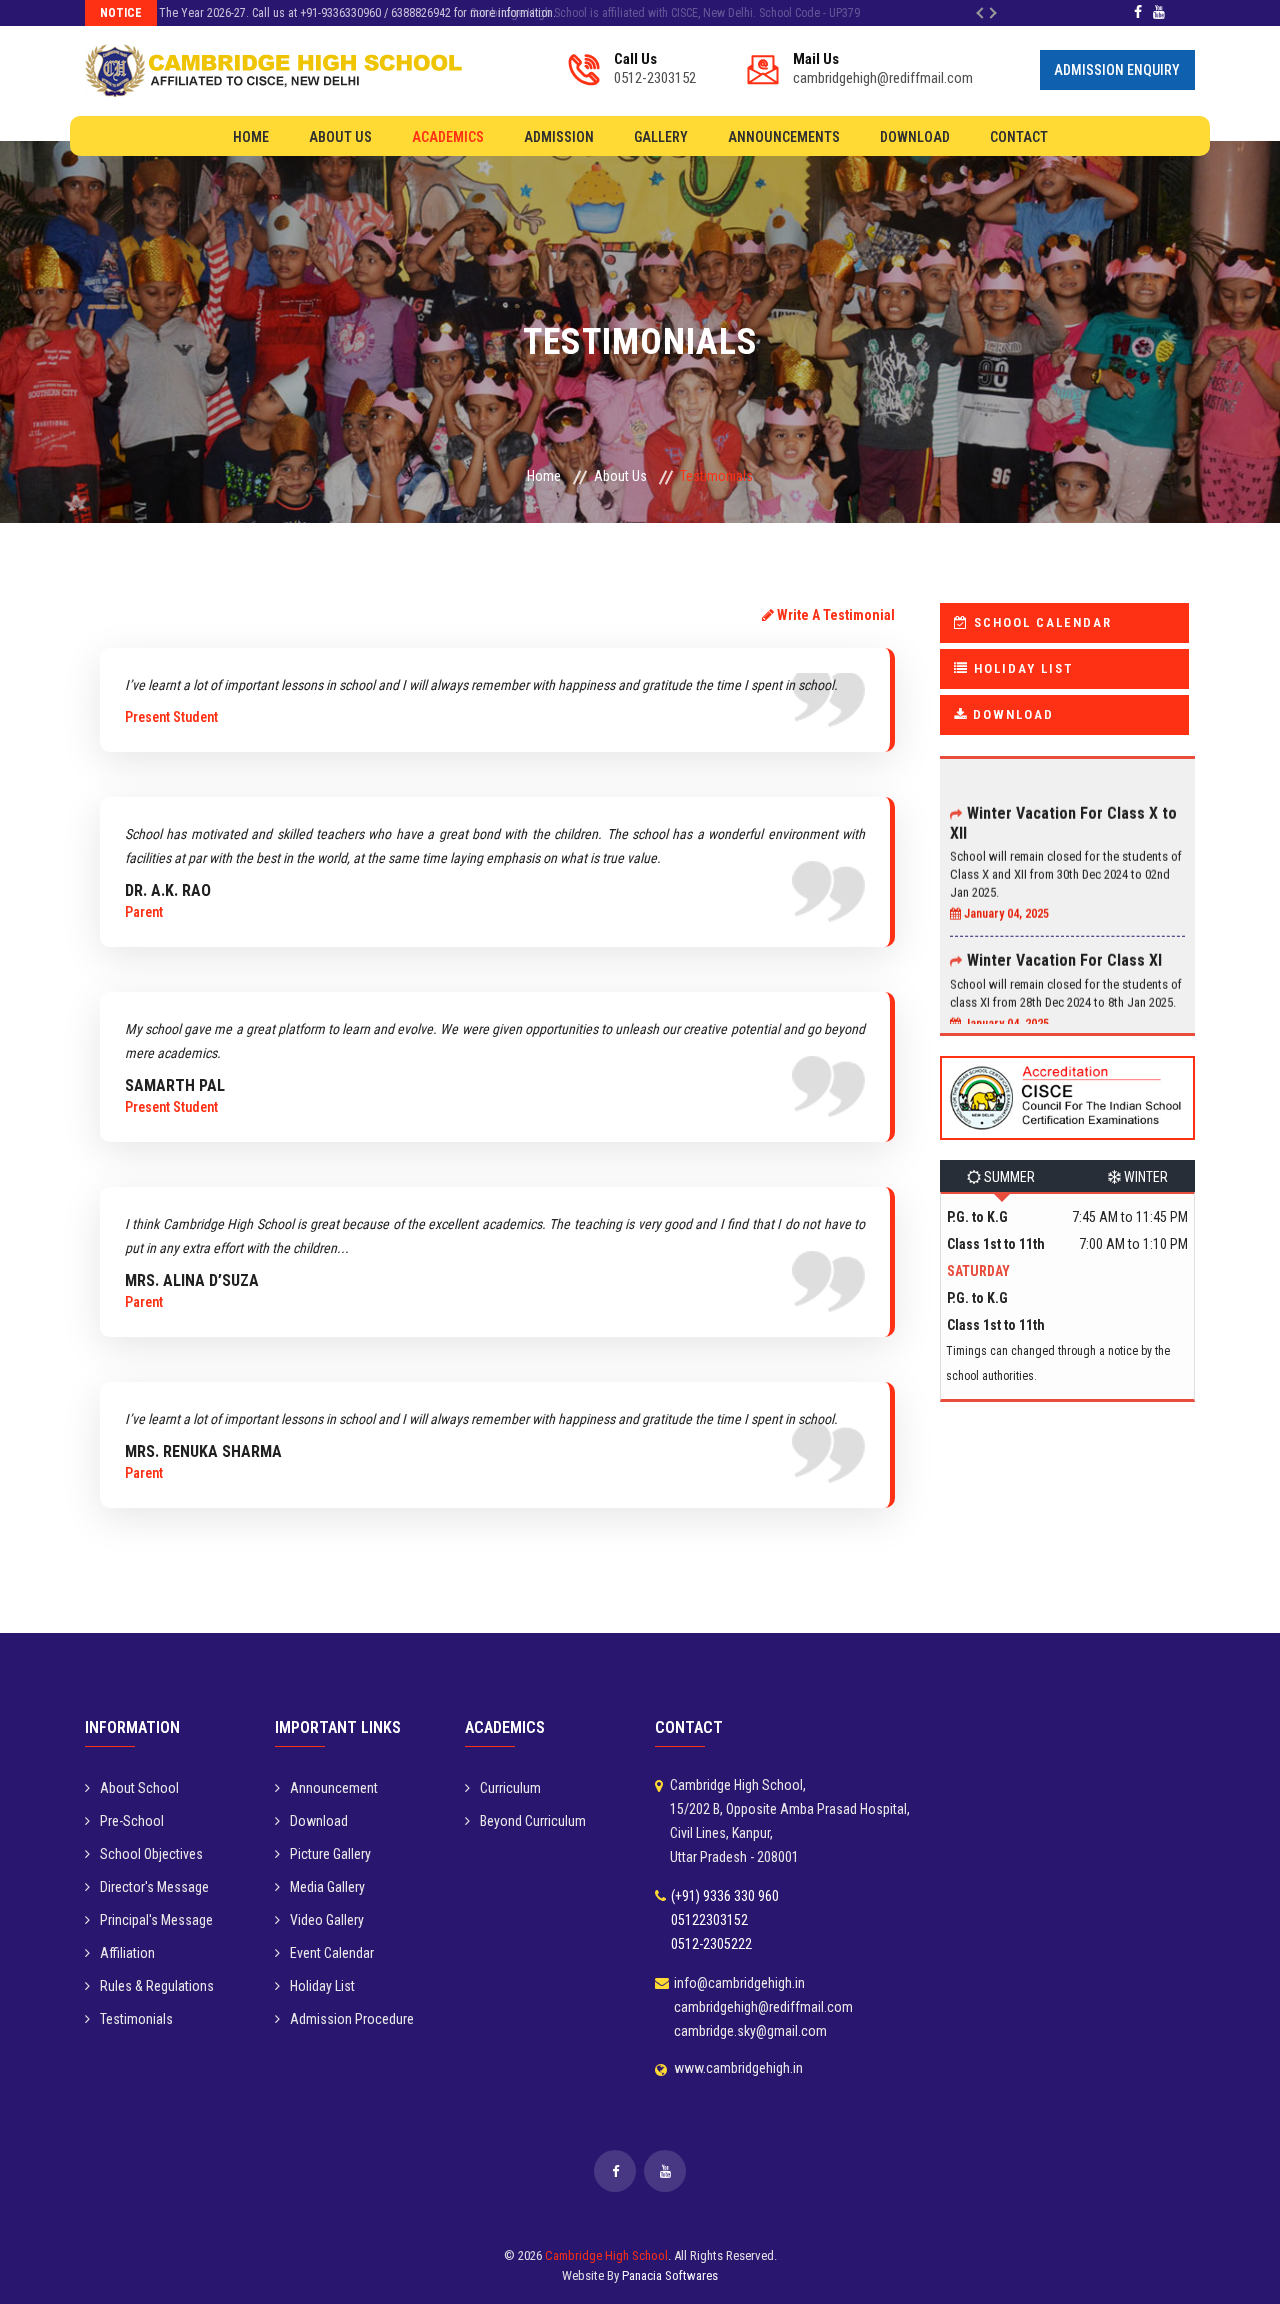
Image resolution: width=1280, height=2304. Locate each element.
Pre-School (132, 1821)
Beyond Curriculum (533, 1821)
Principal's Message (156, 1920)
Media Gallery (327, 1887)
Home (251, 137)
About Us (340, 137)
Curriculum (510, 1788)
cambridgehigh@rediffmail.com (883, 68)
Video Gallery (327, 1920)
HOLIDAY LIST (1021, 668)
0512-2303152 (655, 68)
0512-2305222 (711, 1944)
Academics (448, 137)
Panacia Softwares (670, 2275)
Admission (559, 137)
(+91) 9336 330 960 (725, 1896)
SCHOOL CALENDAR (1040, 622)
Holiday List (322, 1986)
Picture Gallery (330, 1854)
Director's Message (154, 1887)
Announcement (334, 1788)
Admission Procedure (352, 2019)
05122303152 (709, 1920)
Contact (1019, 137)
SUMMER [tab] (1008, 1177)
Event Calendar (332, 1953)
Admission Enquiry (1117, 70)
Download (915, 137)
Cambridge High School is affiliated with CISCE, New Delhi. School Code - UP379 (362, 13)
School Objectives (151, 1854)
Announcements (784, 137)
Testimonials (136, 2019)
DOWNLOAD (1011, 714)
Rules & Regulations (157, 1986)
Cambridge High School (606, 2255)
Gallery (661, 137)
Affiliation (127, 1953)
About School (139, 1788)
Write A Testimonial (834, 615)
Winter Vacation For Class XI (1064, 938)
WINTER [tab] (1144, 1177)
